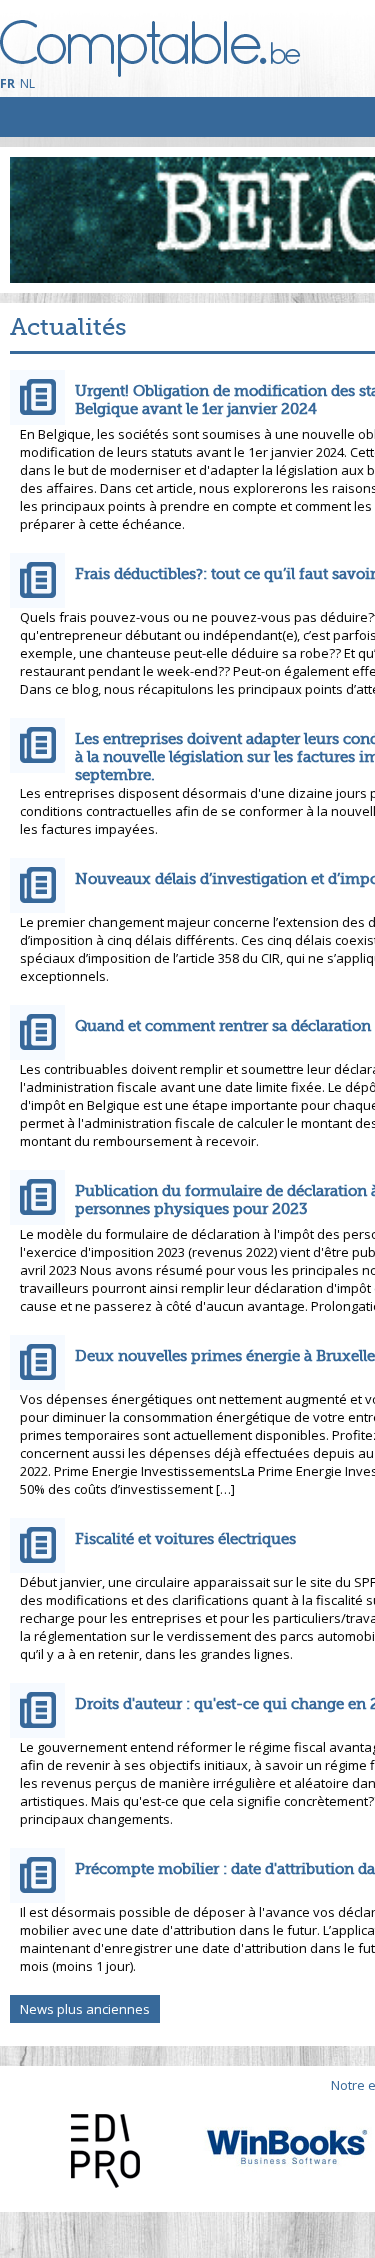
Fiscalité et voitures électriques (185, 1539)
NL (27, 83)
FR (7, 83)
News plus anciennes (85, 2009)
